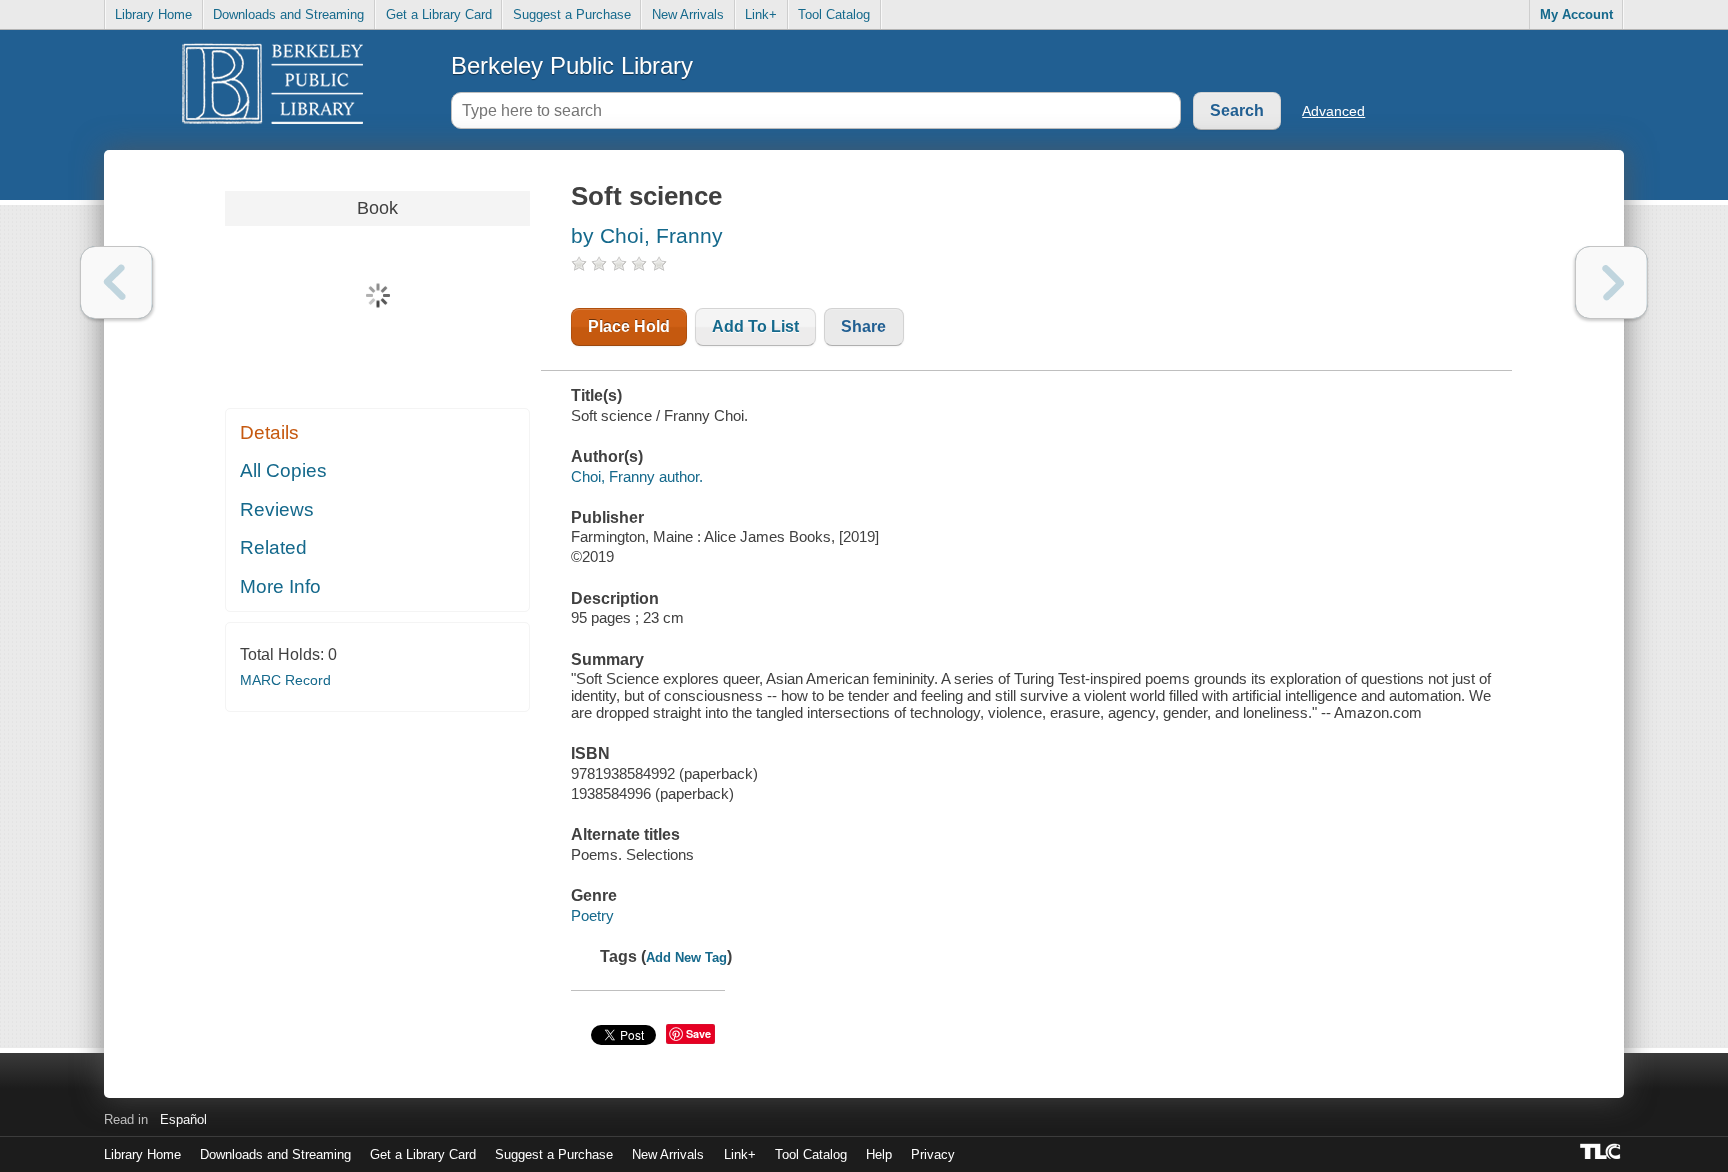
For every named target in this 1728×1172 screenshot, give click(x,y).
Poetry (592, 915)
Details (269, 432)
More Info (280, 586)
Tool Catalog (834, 14)
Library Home (153, 14)
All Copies (283, 470)
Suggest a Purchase (572, 14)
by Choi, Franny (647, 235)
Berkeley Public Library (572, 65)
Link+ (761, 14)
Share (863, 326)
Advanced (1333, 111)
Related (273, 547)
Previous (116, 282)
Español (183, 1119)
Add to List (755, 326)
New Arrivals (688, 14)
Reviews (277, 509)
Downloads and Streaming (288, 14)
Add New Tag (686, 957)
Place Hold (629, 326)
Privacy (933, 1154)
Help (879, 1154)
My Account (1576, 14)
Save (698, 1033)
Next (1611, 282)
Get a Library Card (439, 14)
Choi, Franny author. (637, 476)
